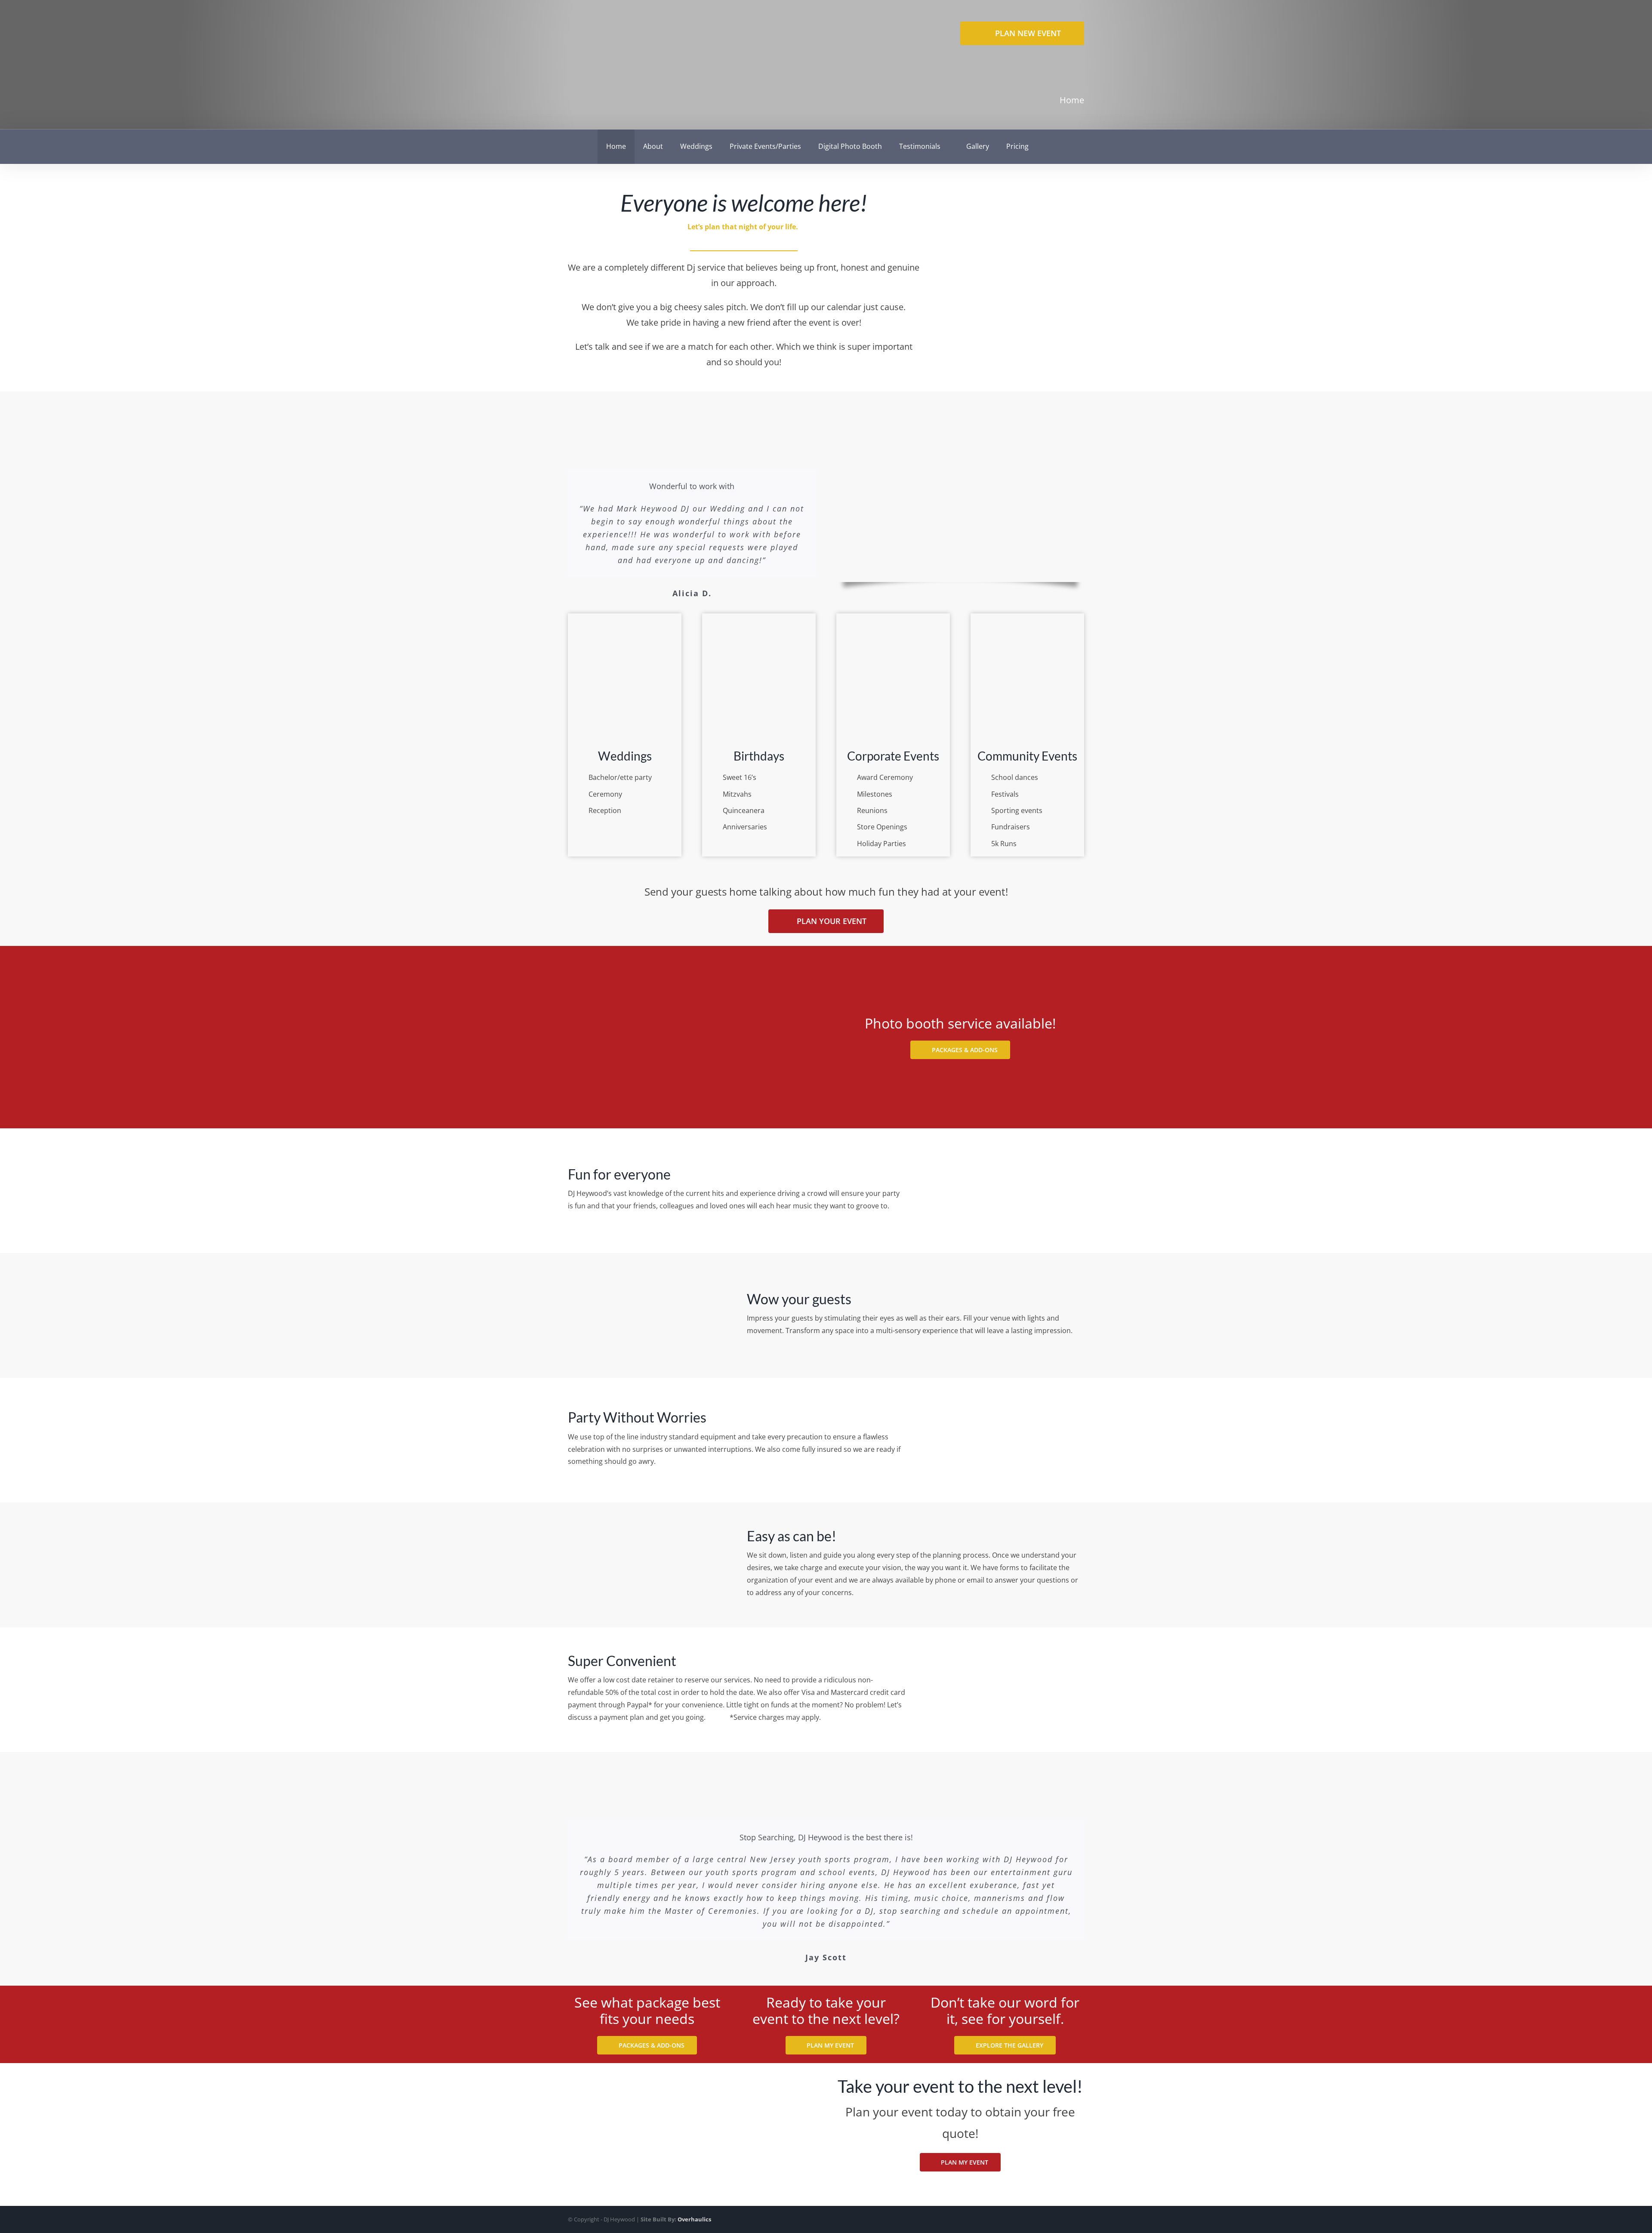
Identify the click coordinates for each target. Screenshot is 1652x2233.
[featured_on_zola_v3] (1053, 249)
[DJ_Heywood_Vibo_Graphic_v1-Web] (960, 447)
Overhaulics (694, 2219)
